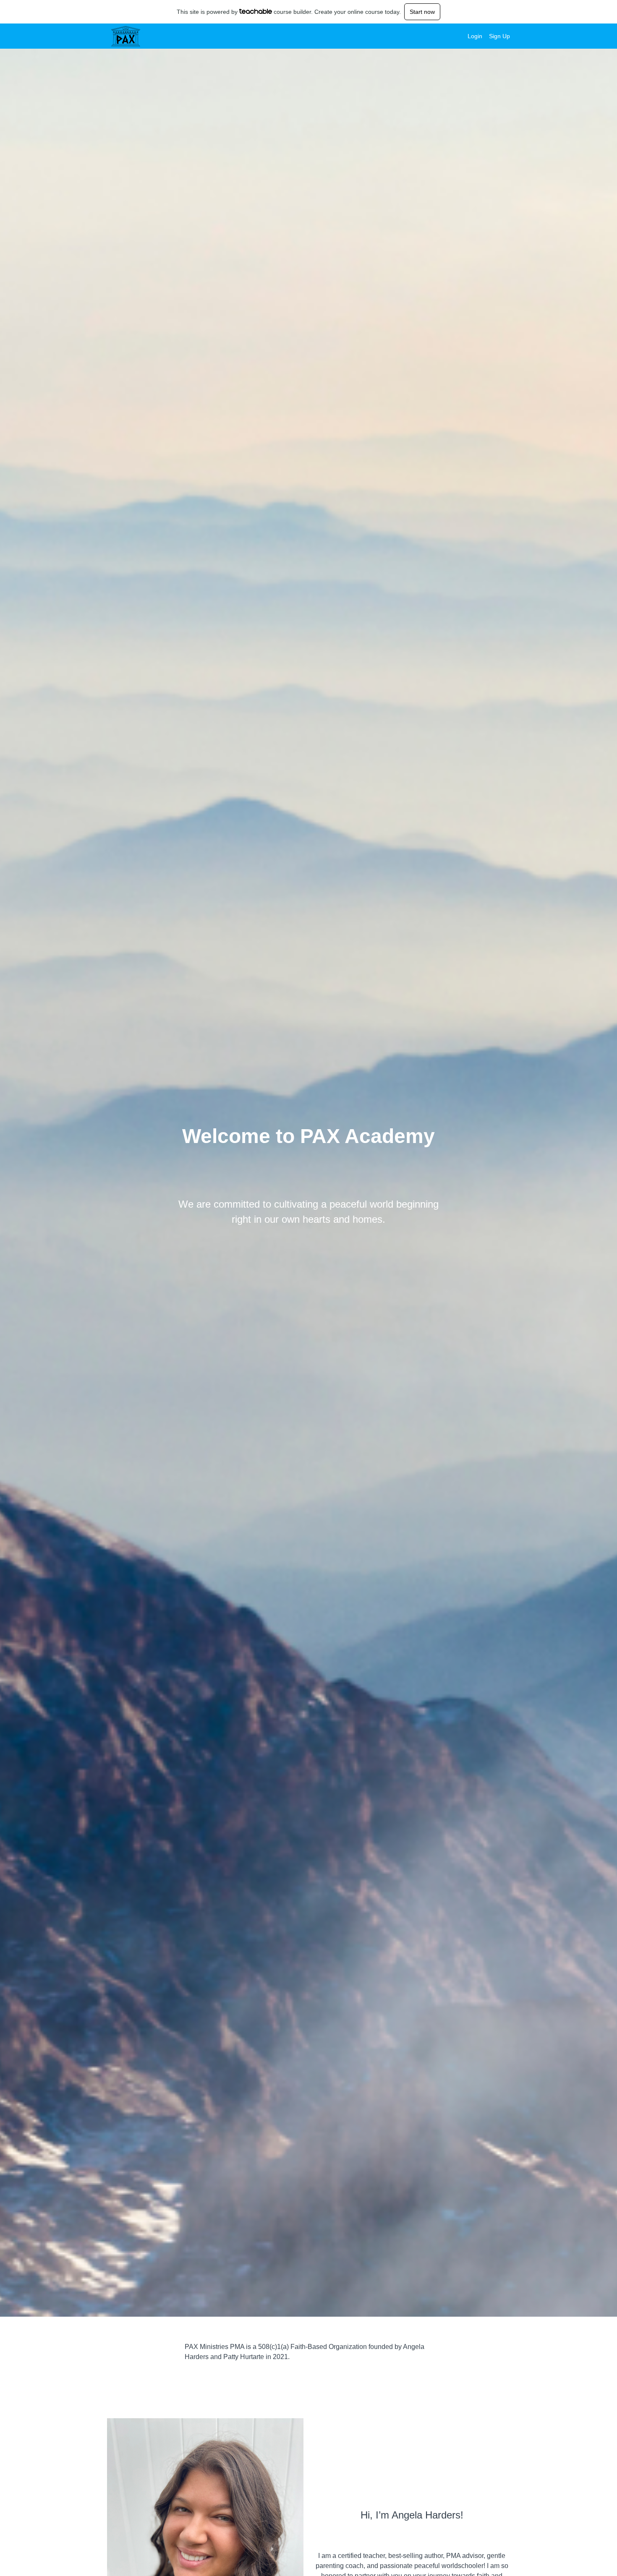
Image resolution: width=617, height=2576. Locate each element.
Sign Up (499, 36)
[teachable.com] (256, 11)
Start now (422, 12)
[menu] (485, 36)
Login (475, 36)
